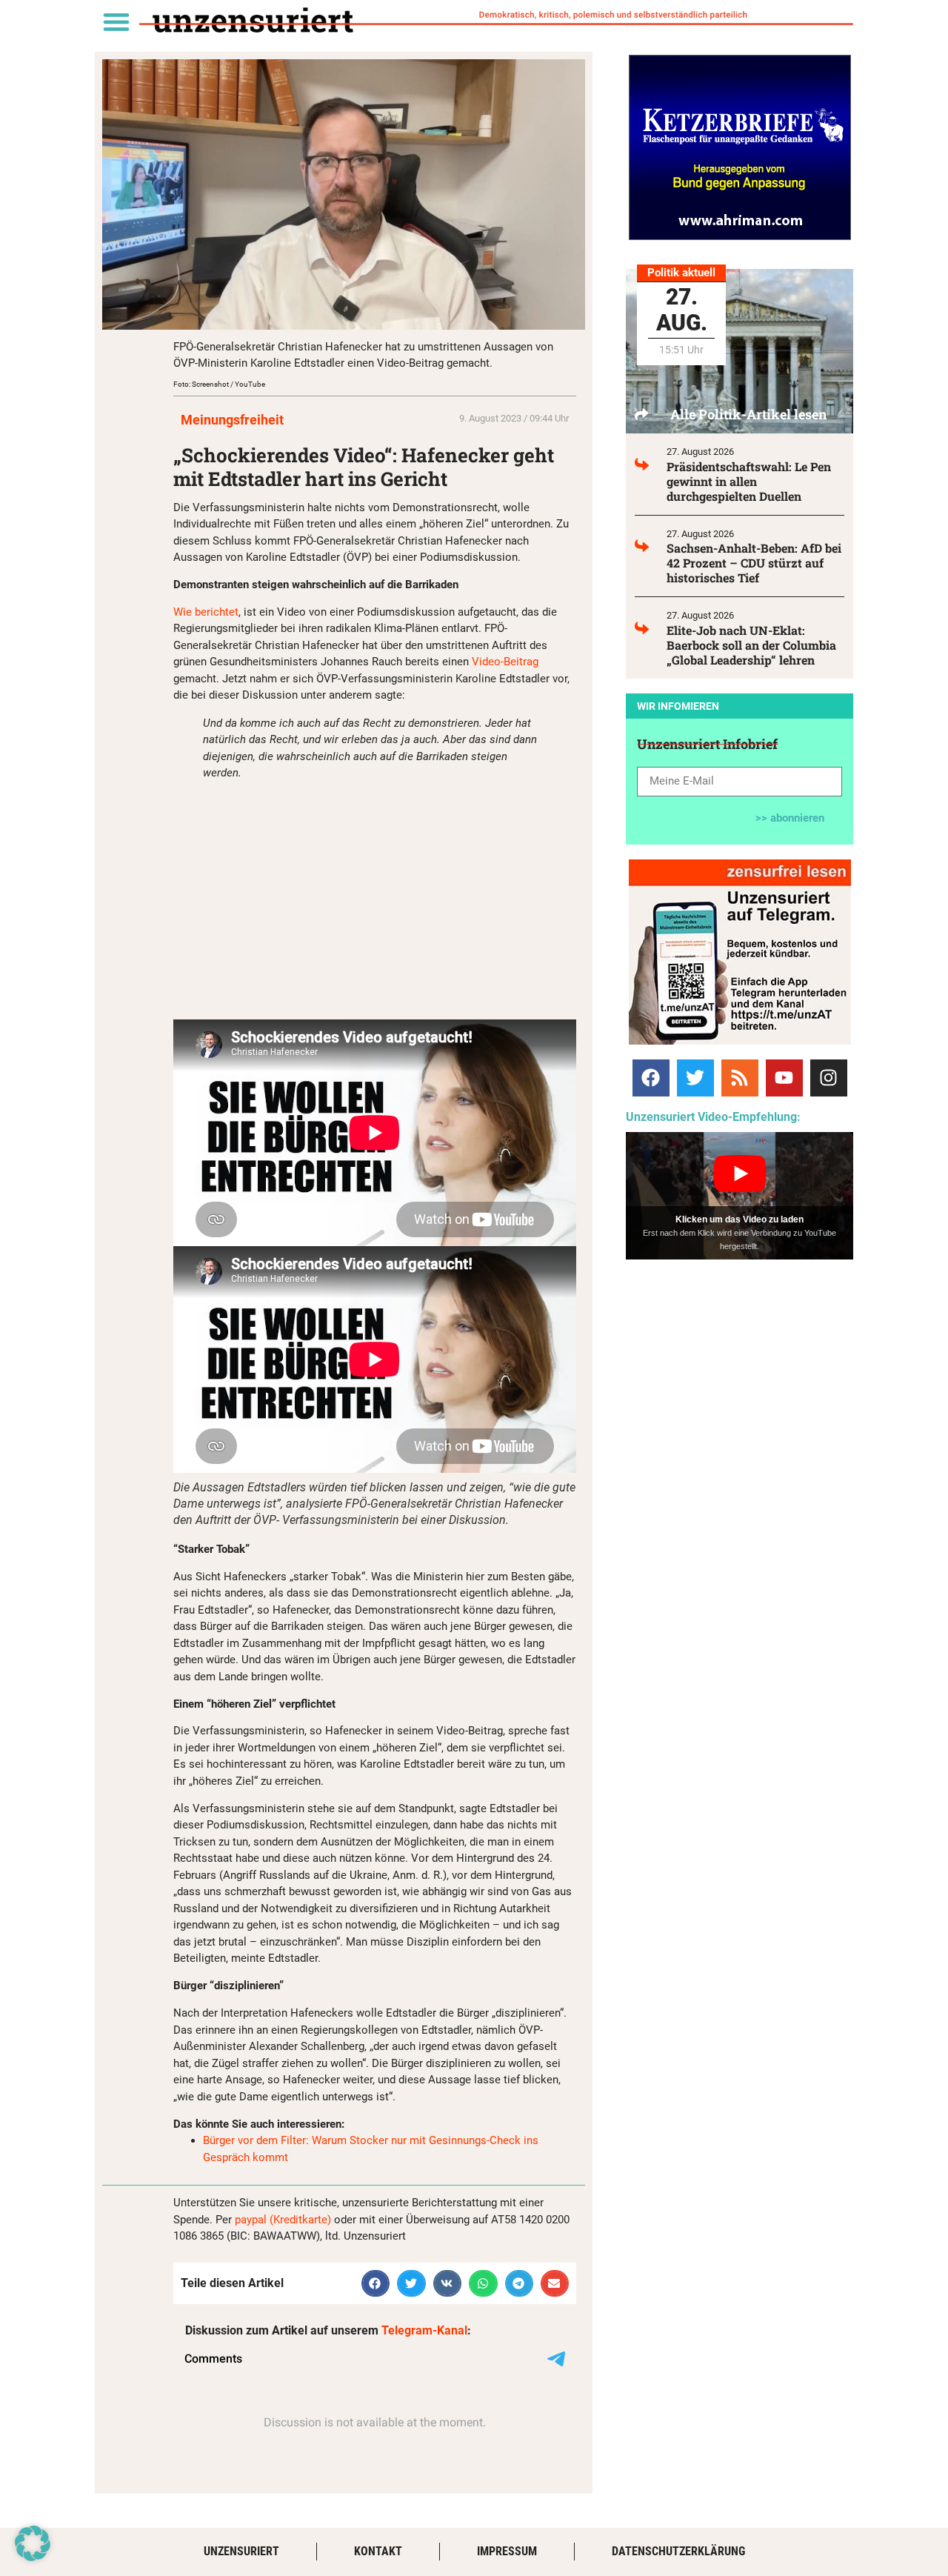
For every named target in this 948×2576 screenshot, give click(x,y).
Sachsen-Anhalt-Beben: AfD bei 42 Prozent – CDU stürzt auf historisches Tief (754, 563)
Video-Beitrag (505, 662)
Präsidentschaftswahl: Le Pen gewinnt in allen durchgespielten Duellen (749, 481)
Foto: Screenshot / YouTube (219, 384)
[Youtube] (784, 1078)
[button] (116, 21)
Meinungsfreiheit (232, 420)
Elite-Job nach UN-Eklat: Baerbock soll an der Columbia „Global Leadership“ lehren (751, 645)
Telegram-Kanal (424, 2330)
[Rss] (740, 1078)
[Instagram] (829, 1078)
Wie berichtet (206, 612)
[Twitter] (695, 1078)
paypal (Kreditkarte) (283, 2220)
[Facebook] (651, 1078)
